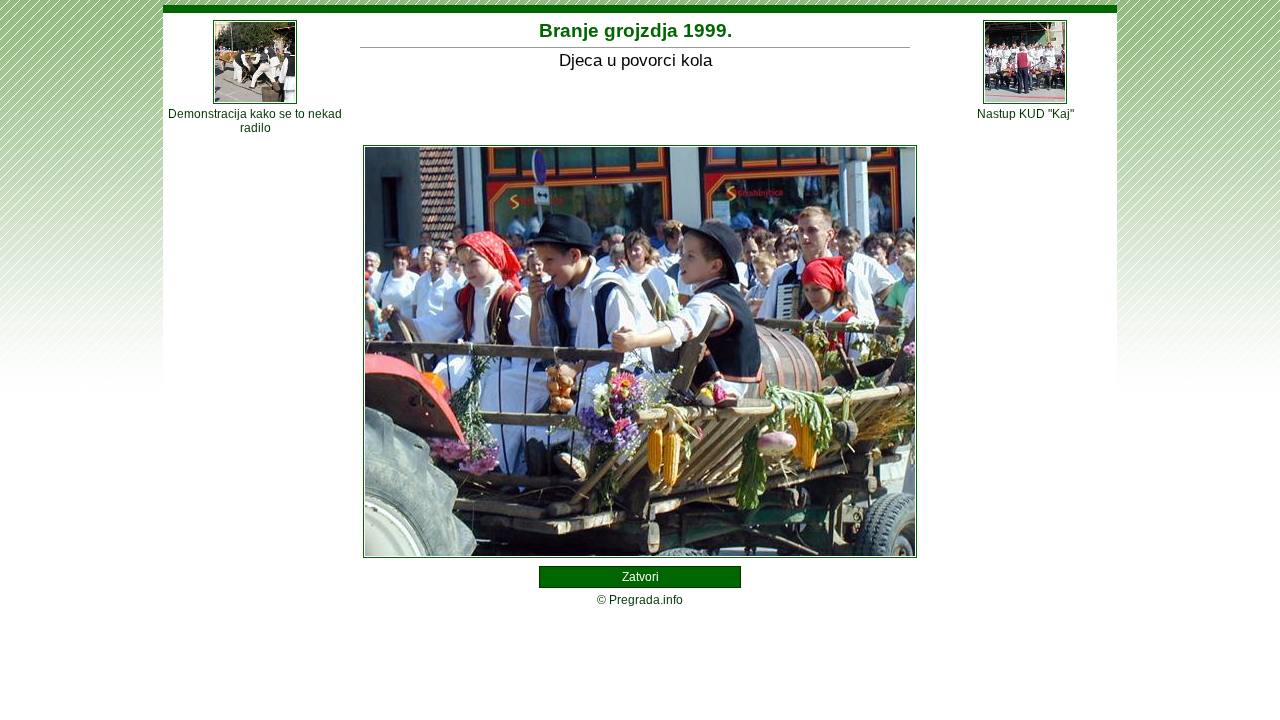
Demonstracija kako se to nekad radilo (255, 121)
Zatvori (640, 577)
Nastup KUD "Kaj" (1025, 114)
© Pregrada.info (640, 600)
